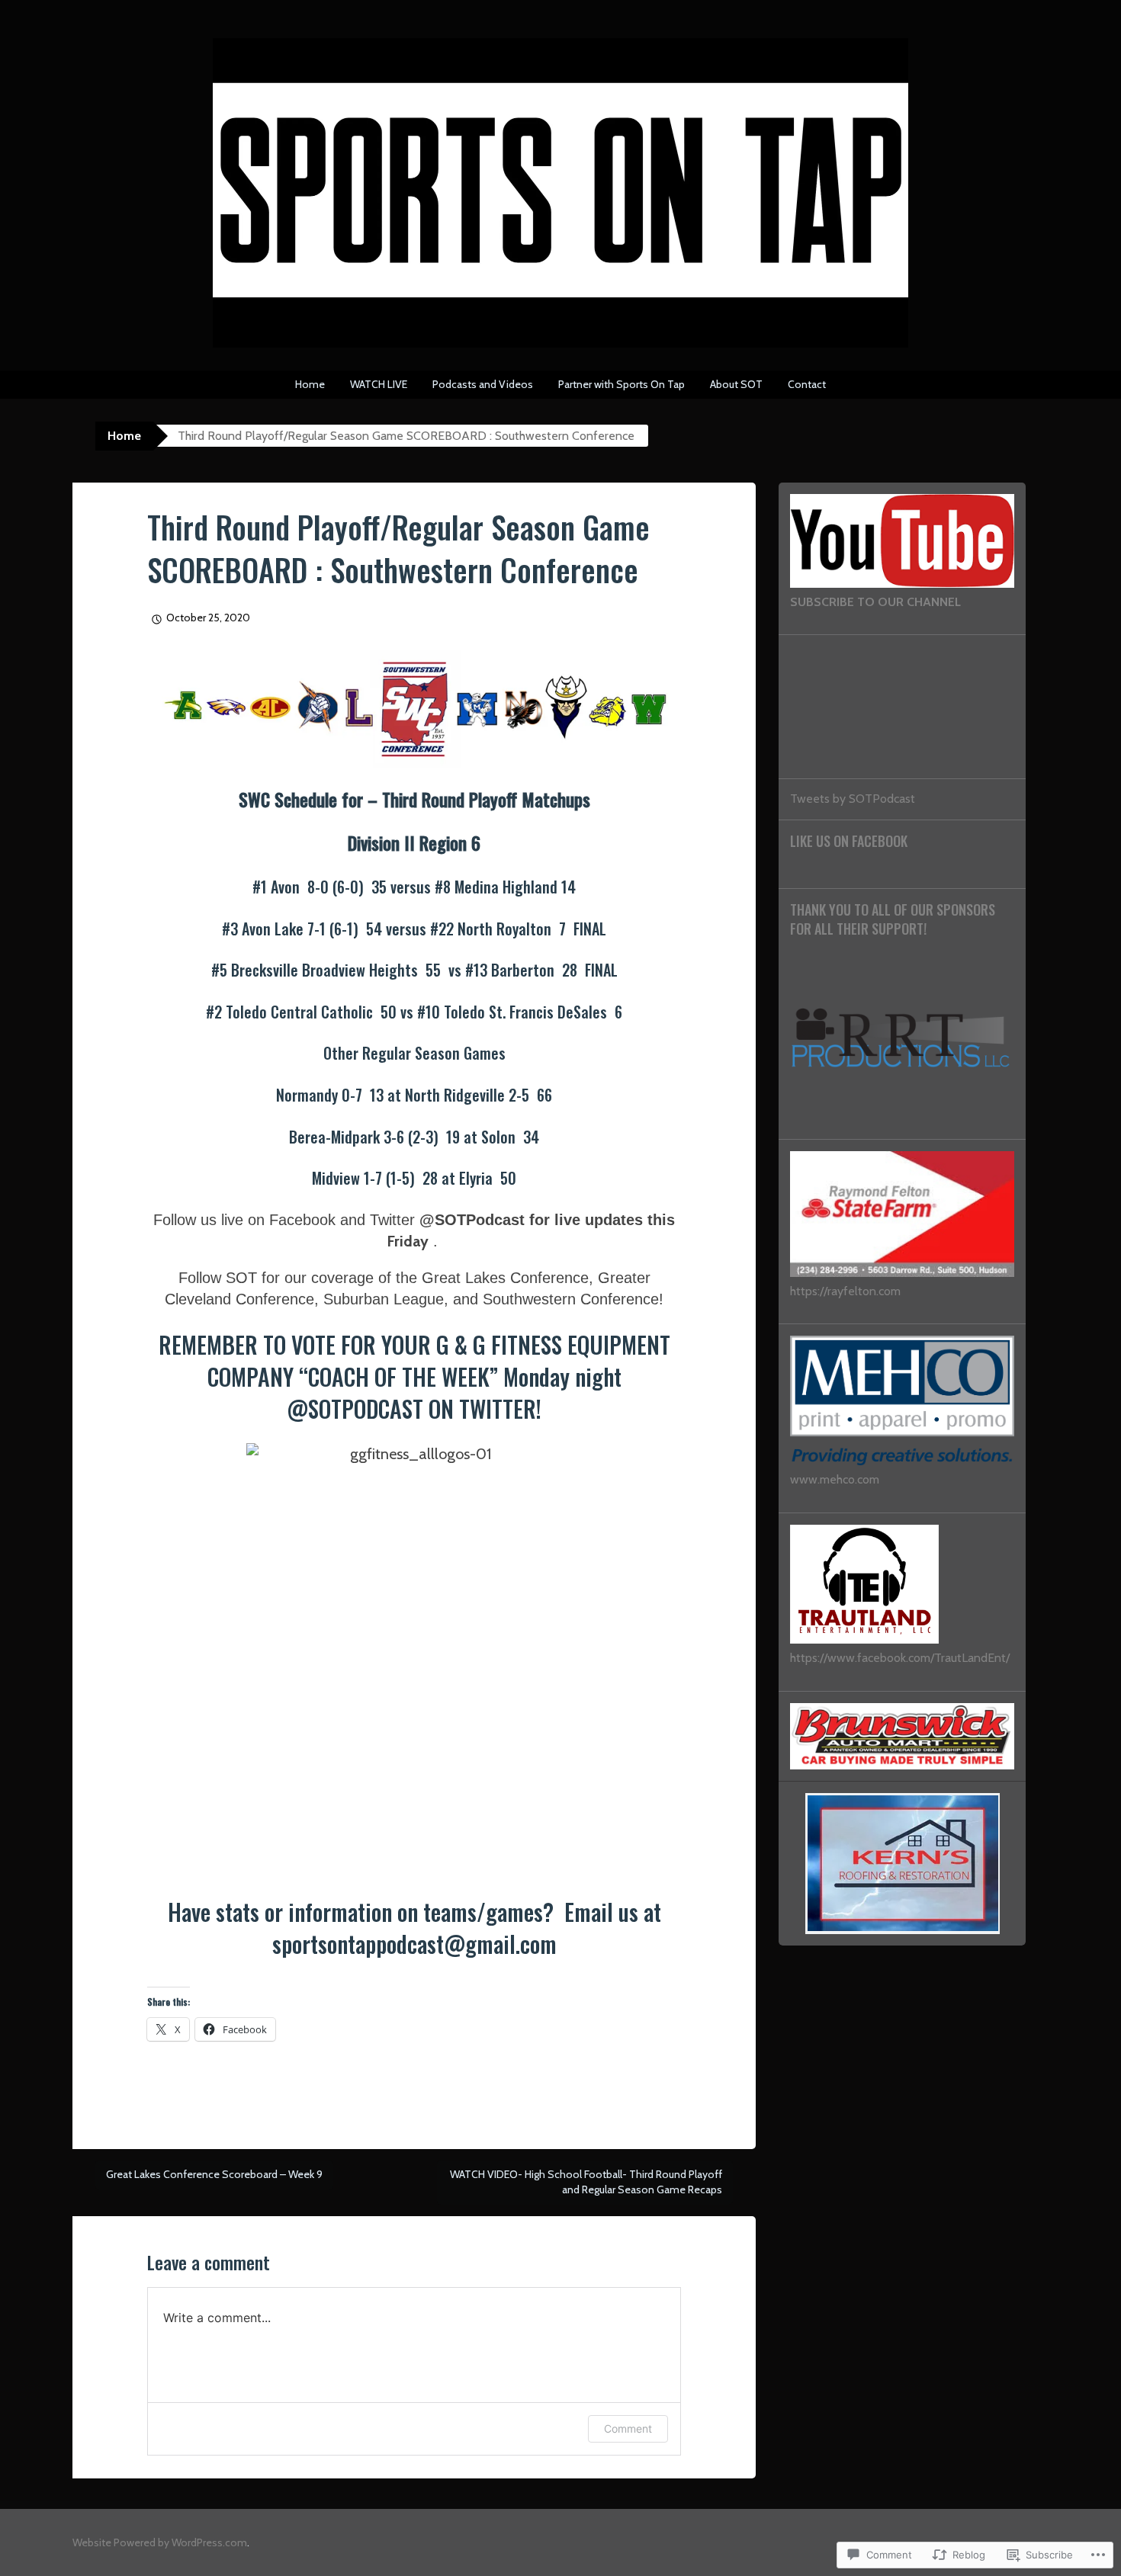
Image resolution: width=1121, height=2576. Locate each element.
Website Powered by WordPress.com (160, 2542)
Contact (807, 384)
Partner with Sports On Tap (622, 384)
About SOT (736, 384)
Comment (628, 2428)
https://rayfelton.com (845, 1291)
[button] (414, 709)
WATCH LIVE (379, 384)
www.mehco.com (835, 1479)
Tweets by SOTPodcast (853, 799)
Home (310, 384)
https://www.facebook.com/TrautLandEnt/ (900, 1658)
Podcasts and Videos (483, 384)
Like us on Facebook (849, 841)
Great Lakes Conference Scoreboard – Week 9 (214, 2174)
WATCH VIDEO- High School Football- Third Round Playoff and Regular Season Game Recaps (586, 2182)
